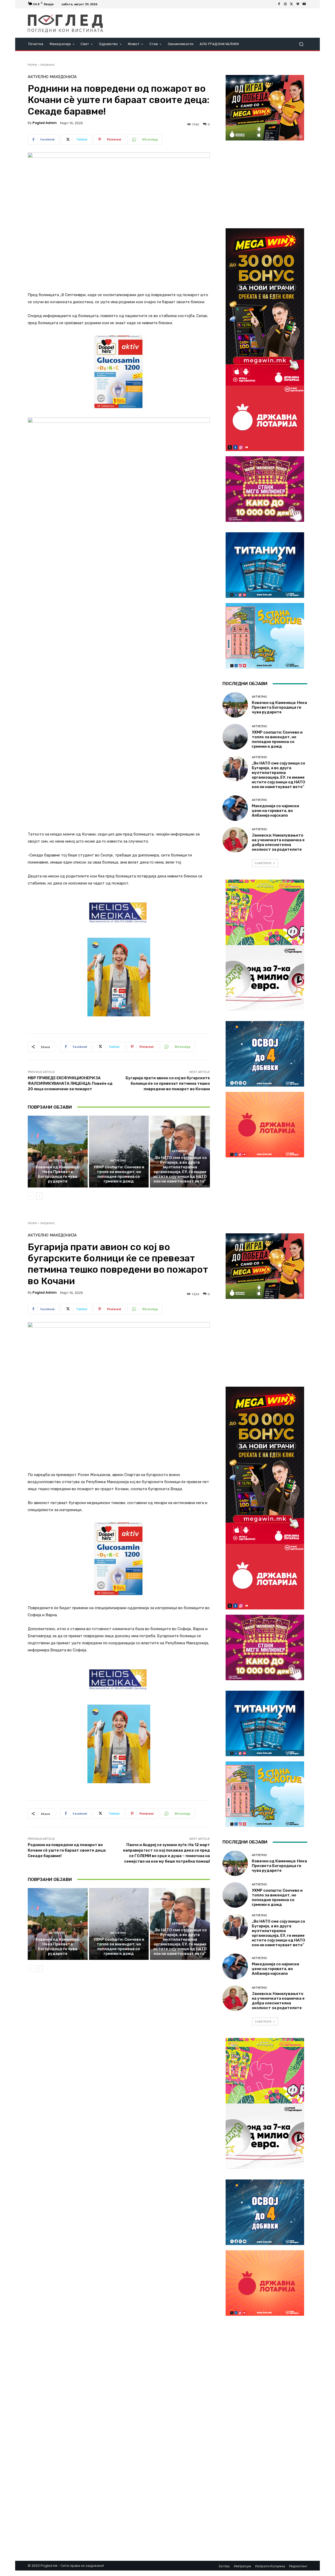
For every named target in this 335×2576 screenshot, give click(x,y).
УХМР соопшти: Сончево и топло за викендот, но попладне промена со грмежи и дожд (119, 1174)
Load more (263, 863)
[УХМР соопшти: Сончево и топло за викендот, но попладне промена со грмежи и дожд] (119, 1152)
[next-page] (39, 1196)
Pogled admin (45, 123)
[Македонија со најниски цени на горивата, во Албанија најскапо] (235, 808)
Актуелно (48, 65)
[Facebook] (279, 4)
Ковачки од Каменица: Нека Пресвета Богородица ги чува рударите (58, 1174)
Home (32, 65)
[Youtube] (304, 4)
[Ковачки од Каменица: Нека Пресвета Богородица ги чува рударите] (58, 1152)
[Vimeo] (298, 4)
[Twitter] (292, 4)
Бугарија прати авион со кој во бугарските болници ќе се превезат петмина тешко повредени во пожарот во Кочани (168, 1083)
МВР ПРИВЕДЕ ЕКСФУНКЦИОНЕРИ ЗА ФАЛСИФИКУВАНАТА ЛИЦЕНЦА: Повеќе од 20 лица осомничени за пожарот (70, 1083)
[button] (301, 44)
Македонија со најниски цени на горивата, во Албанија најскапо (275, 811)
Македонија (63, 77)
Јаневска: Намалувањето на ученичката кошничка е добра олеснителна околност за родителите (278, 842)
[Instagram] (285, 4)
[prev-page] (31, 1196)
